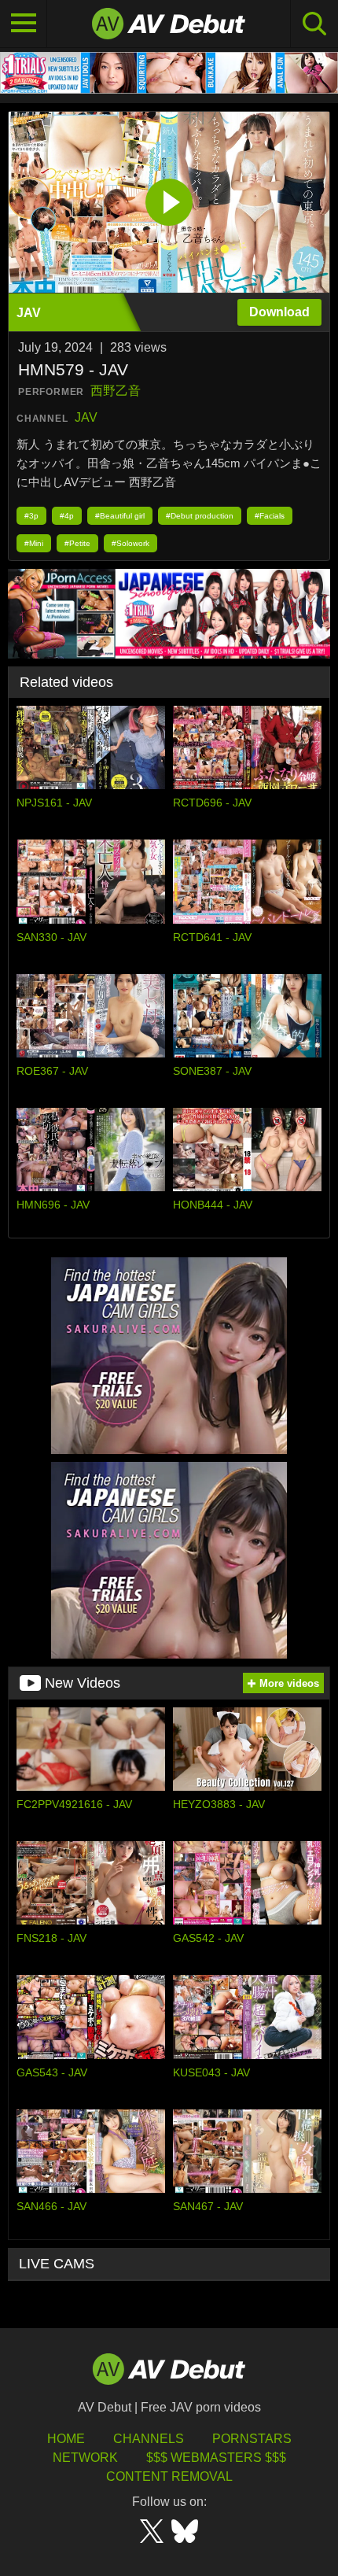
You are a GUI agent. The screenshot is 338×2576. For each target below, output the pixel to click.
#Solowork (130, 543)
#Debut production (200, 516)
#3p (31, 516)
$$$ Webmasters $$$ (216, 2458)
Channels (149, 2439)
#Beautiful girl (120, 516)
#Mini (34, 543)
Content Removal (169, 2476)
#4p (67, 516)
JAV (86, 417)
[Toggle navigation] (24, 24)
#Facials (270, 516)
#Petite (77, 543)
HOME (66, 2439)
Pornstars (252, 2439)
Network (85, 2458)
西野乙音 (116, 391)
